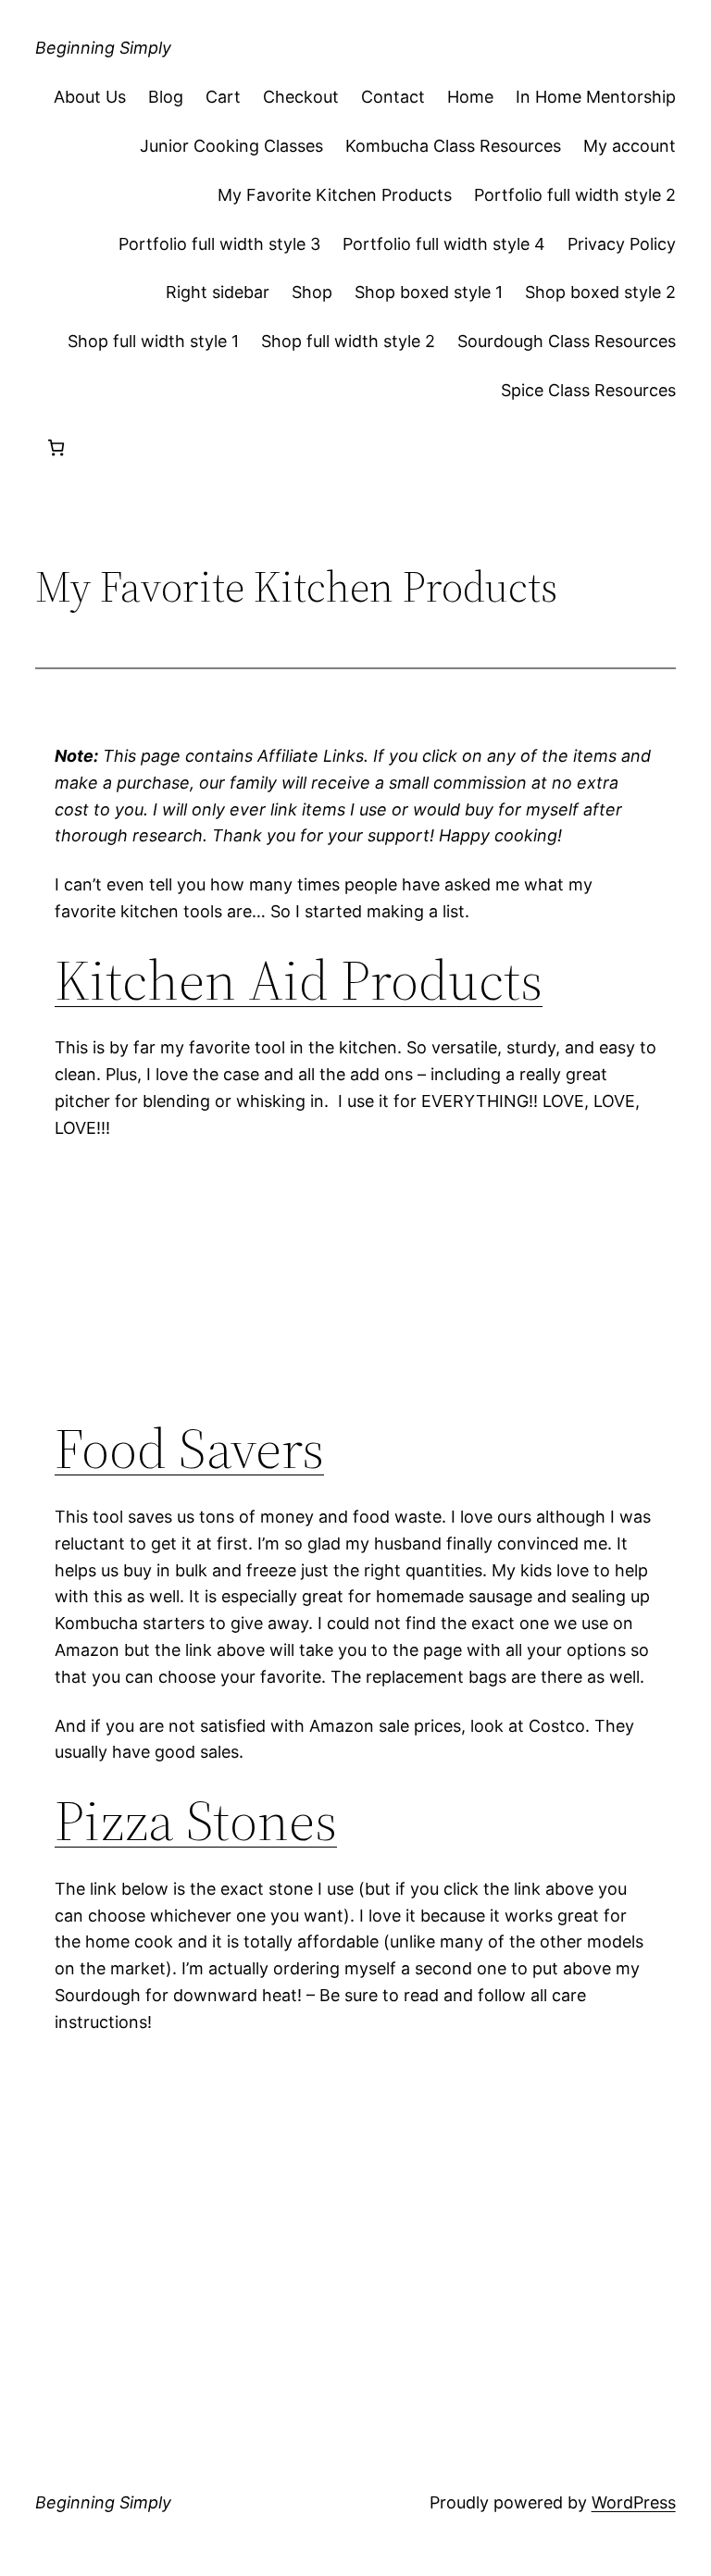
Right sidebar (218, 292)
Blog (166, 97)
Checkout (301, 97)
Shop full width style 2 (348, 341)
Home (470, 97)
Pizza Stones (196, 1820)
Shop (312, 292)
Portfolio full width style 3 (219, 244)
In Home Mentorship (596, 97)
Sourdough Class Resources (567, 341)
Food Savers (189, 1448)
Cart (223, 97)
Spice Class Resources (588, 390)
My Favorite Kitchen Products (335, 195)
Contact (393, 97)
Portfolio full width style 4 (444, 244)
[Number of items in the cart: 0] (56, 448)
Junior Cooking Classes (231, 146)
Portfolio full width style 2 (575, 195)
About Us (90, 97)
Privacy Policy (622, 244)
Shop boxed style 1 (429, 292)
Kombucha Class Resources (453, 146)
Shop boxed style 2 (600, 292)
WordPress (634, 2502)
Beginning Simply (103, 48)
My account (630, 146)
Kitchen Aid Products (299, 980)
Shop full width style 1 (153, 341)
